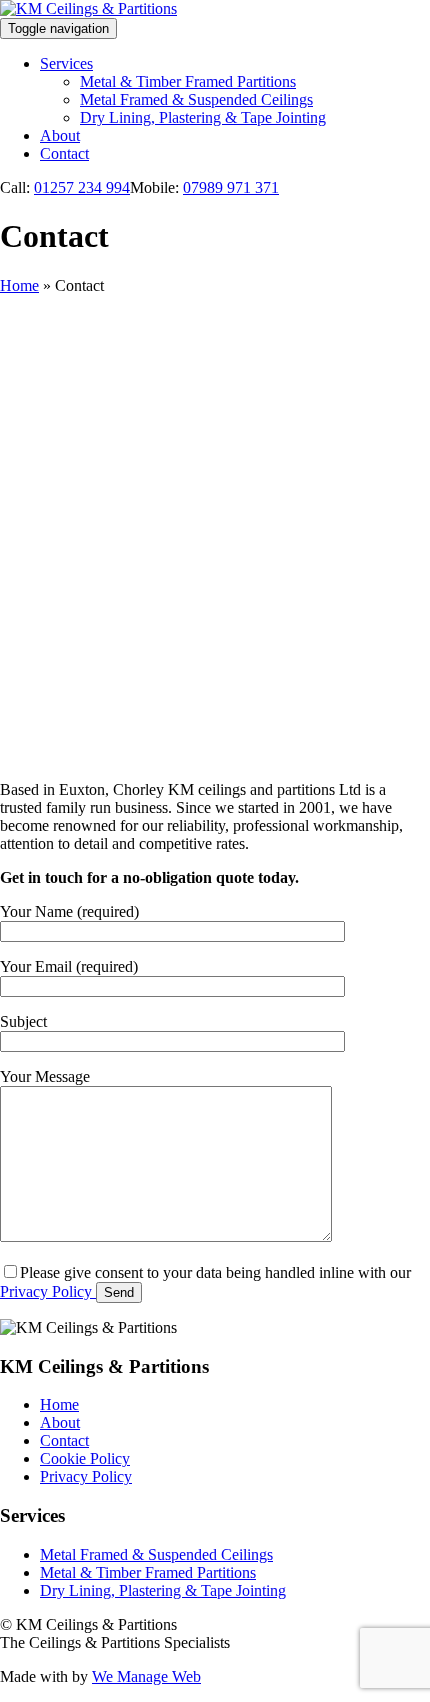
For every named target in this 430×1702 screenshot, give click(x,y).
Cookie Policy (85, 1458)
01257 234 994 (82, 187)
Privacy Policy (46, 1291)
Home (19, 285)
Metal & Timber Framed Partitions (188, 81)
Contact (64, 153)
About (60, 135)
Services (66, 63)
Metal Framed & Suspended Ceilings (196, 99)
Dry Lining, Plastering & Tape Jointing (203, 117)
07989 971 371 (231, 187)
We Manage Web (146, 1676)
